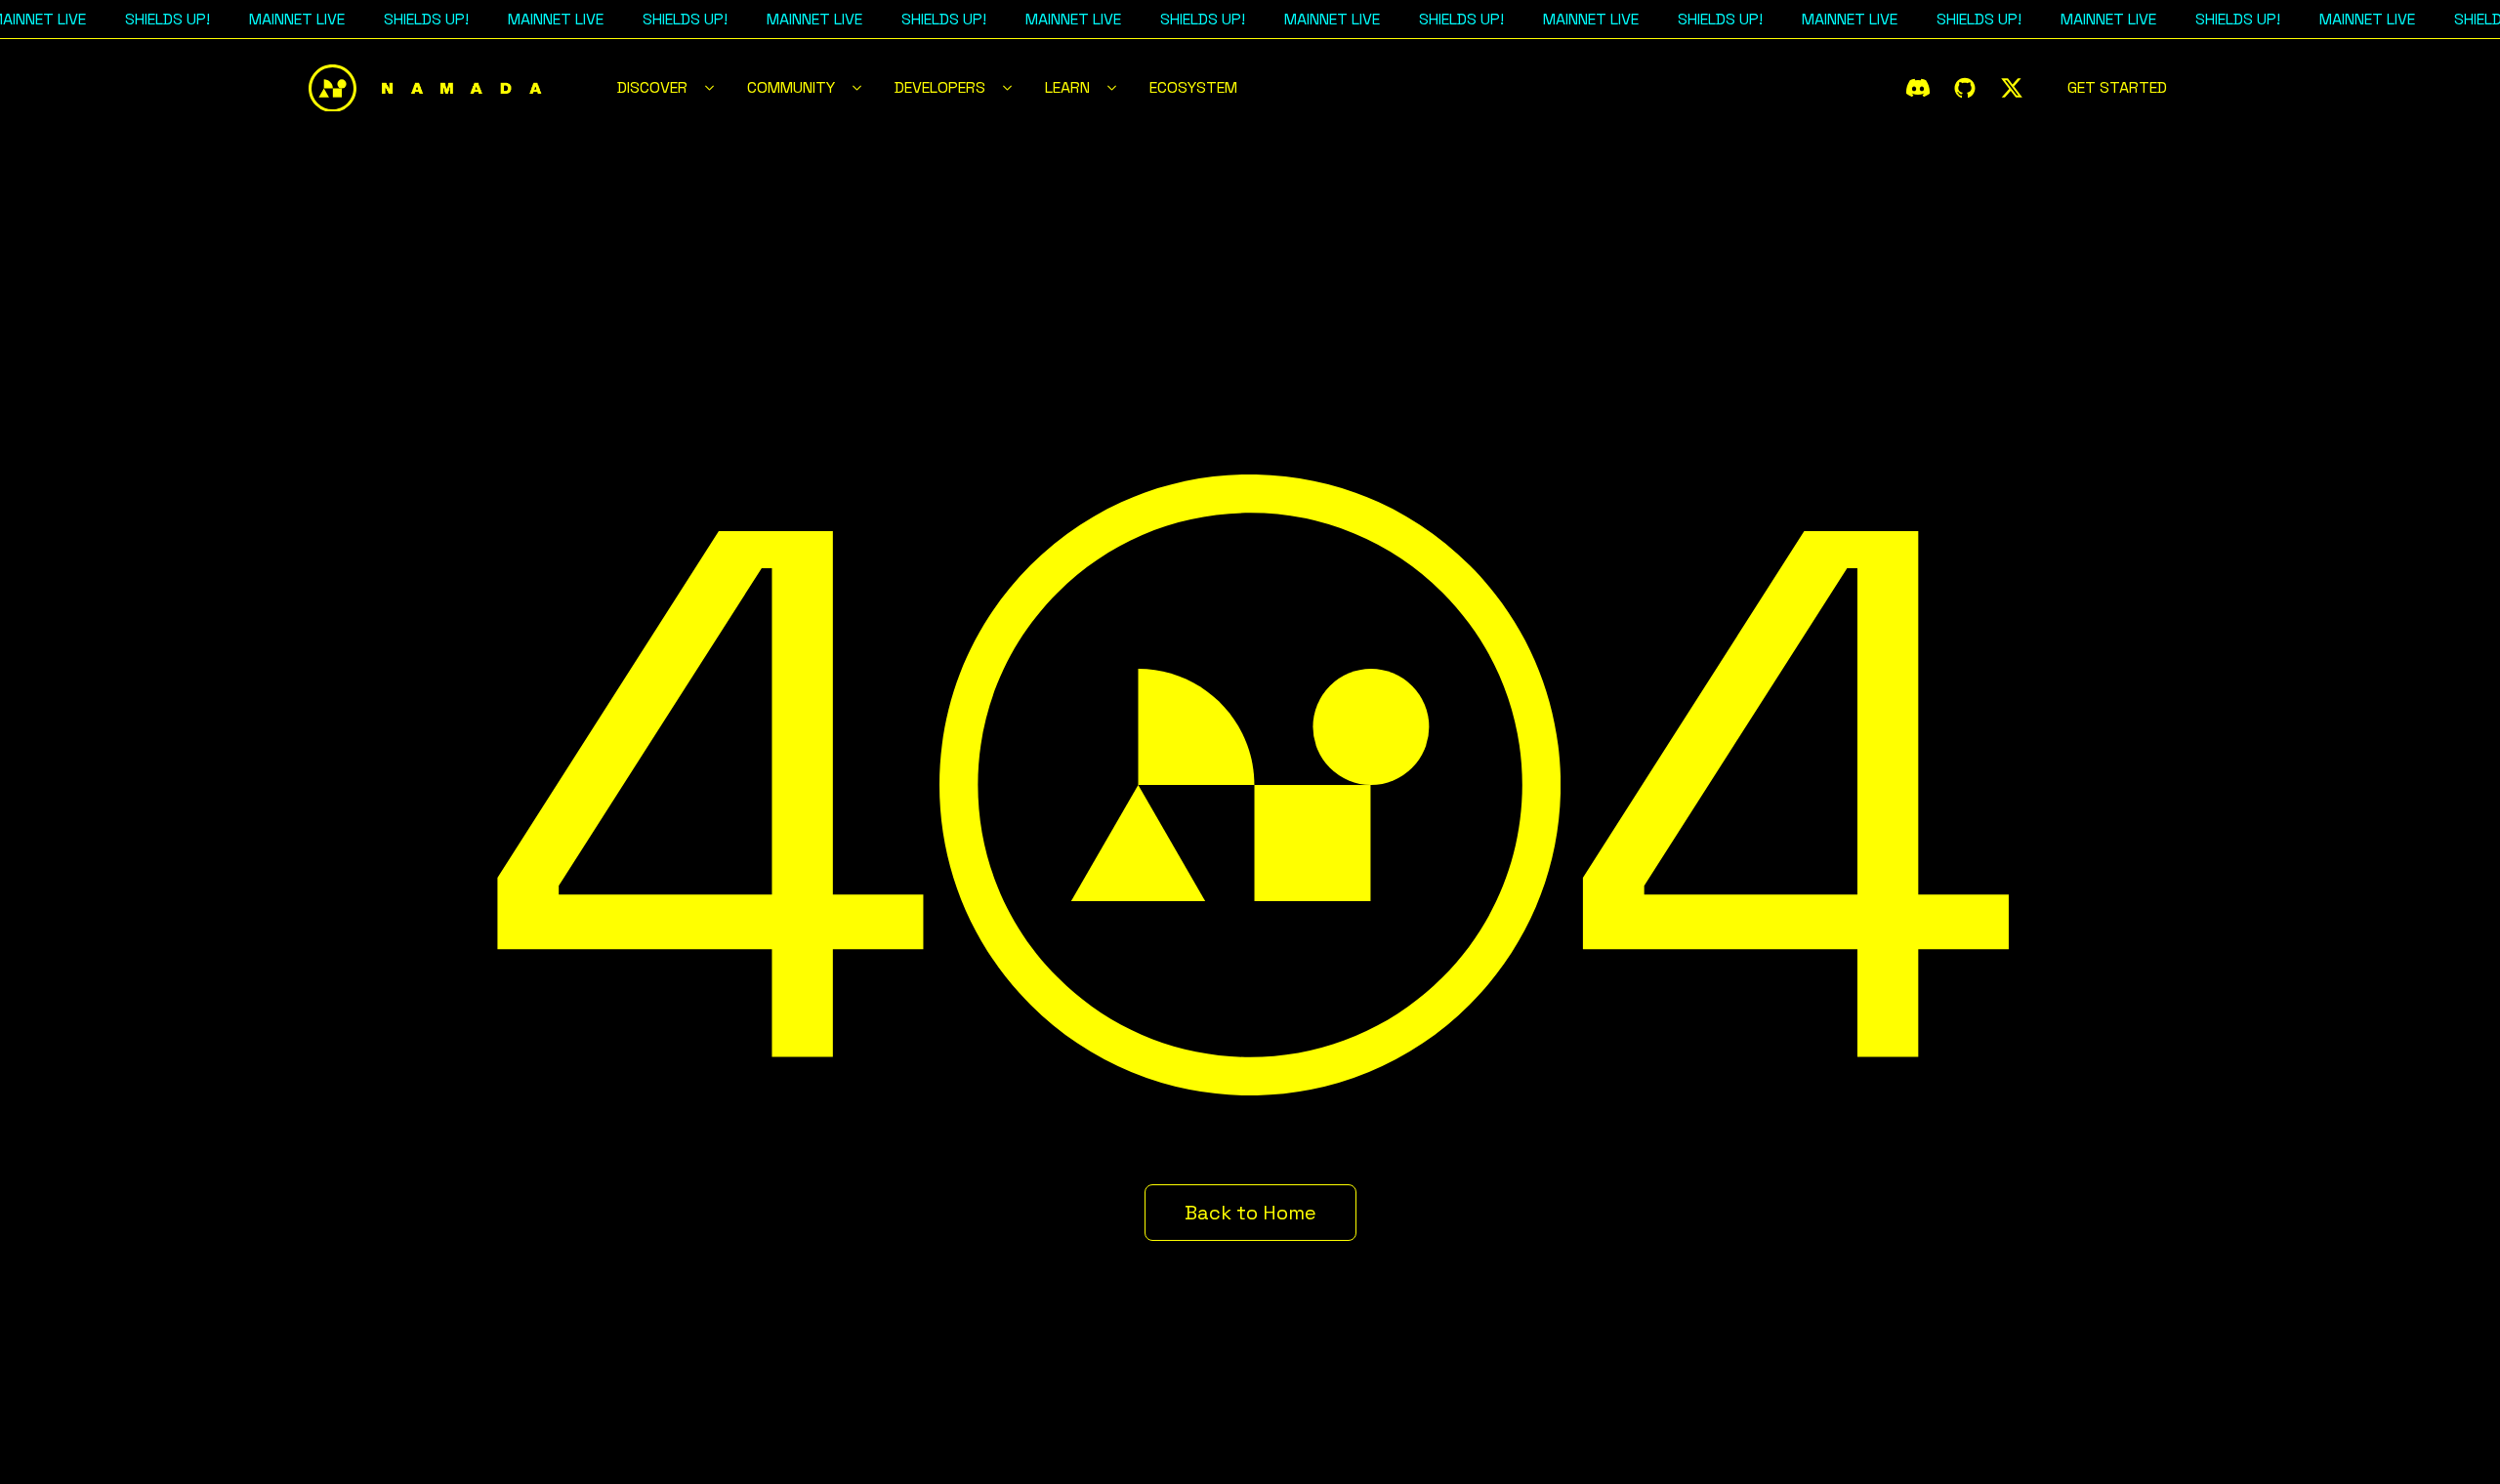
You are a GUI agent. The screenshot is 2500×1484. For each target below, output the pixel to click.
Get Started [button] (2117, 87)
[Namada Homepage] (426, 88)
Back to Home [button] (1250, 1213)
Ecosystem (1193, 87)
